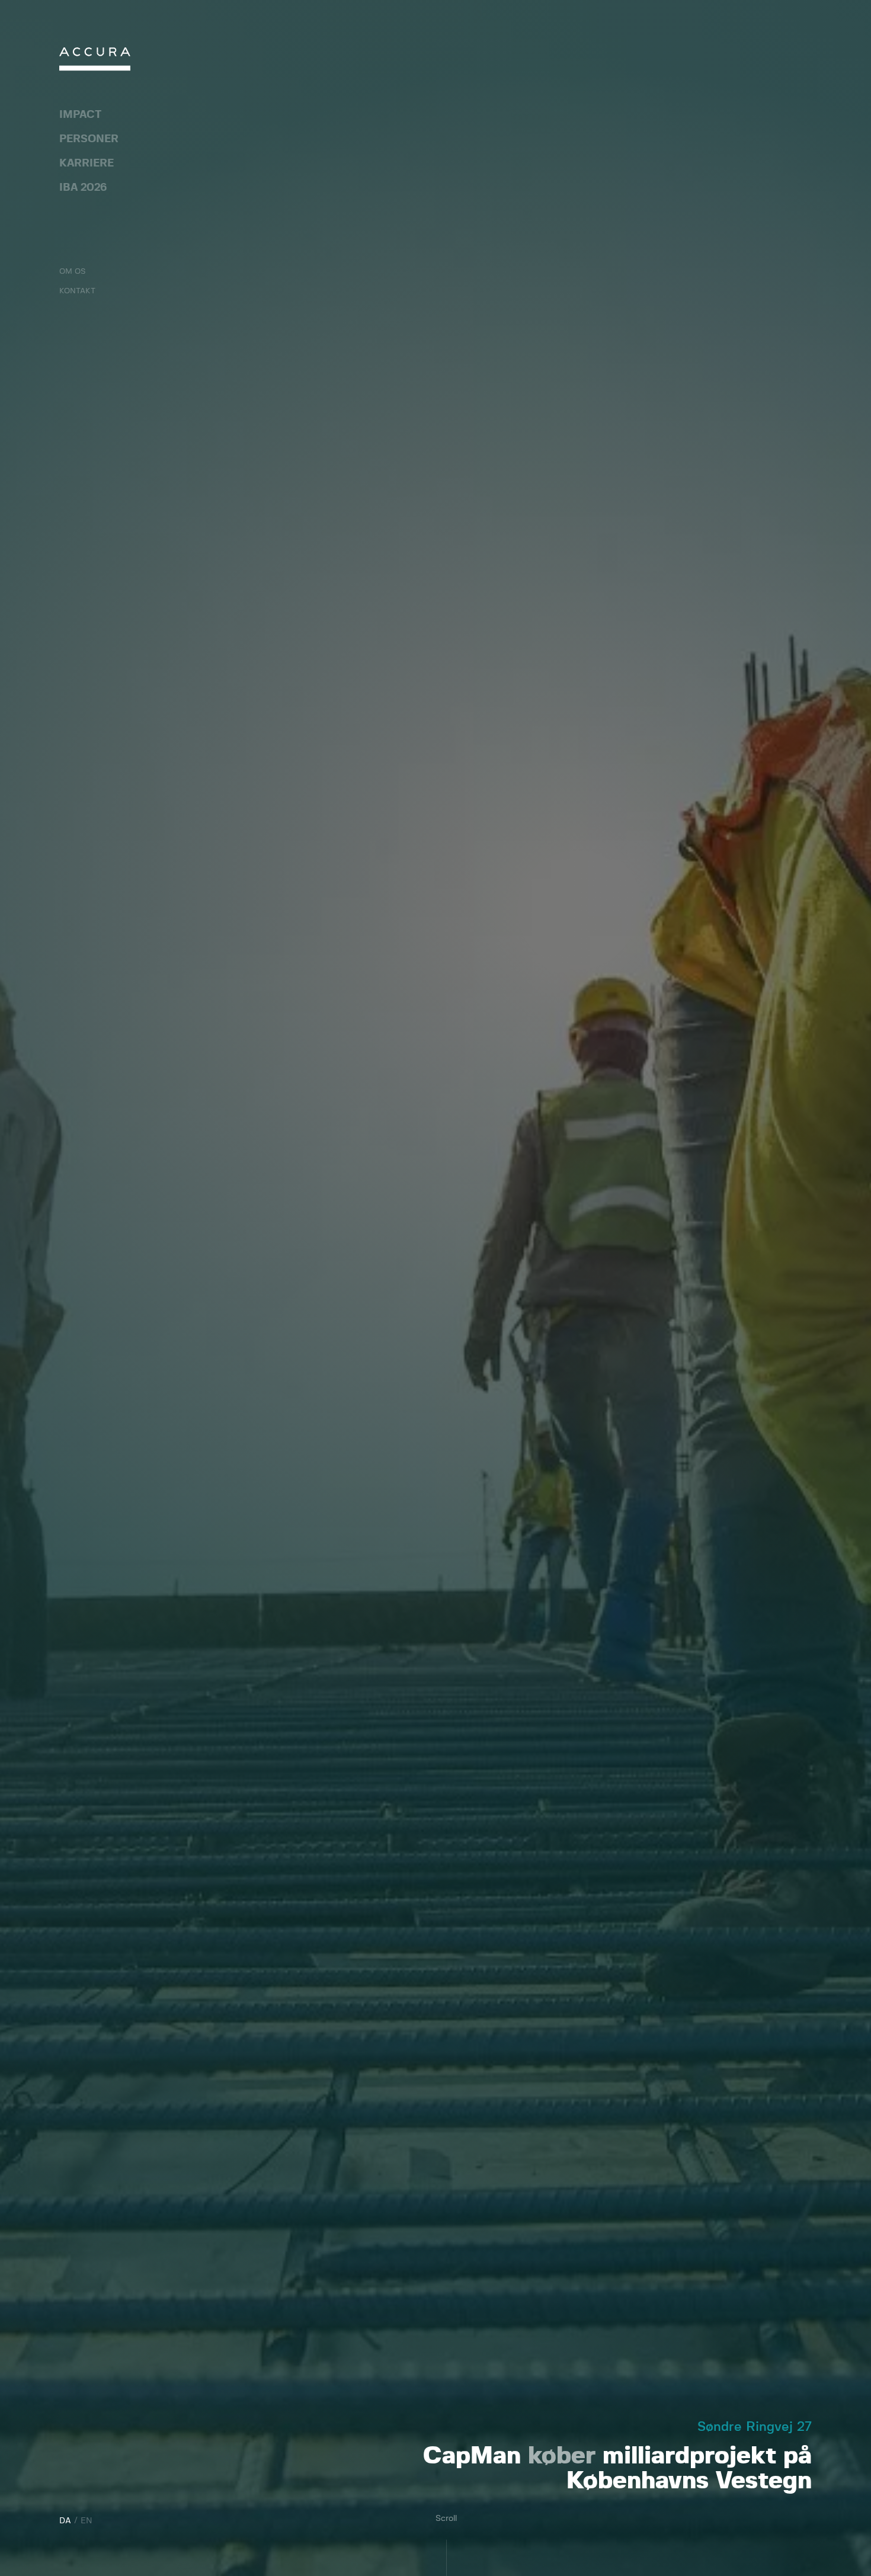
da (65, 2521)
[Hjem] (95, 62)
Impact (80, 115)
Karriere (87, 164)
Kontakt (77, 291)
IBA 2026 (83, 188)
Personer (89, 139)
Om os (72, 272)
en (87, 2521)
